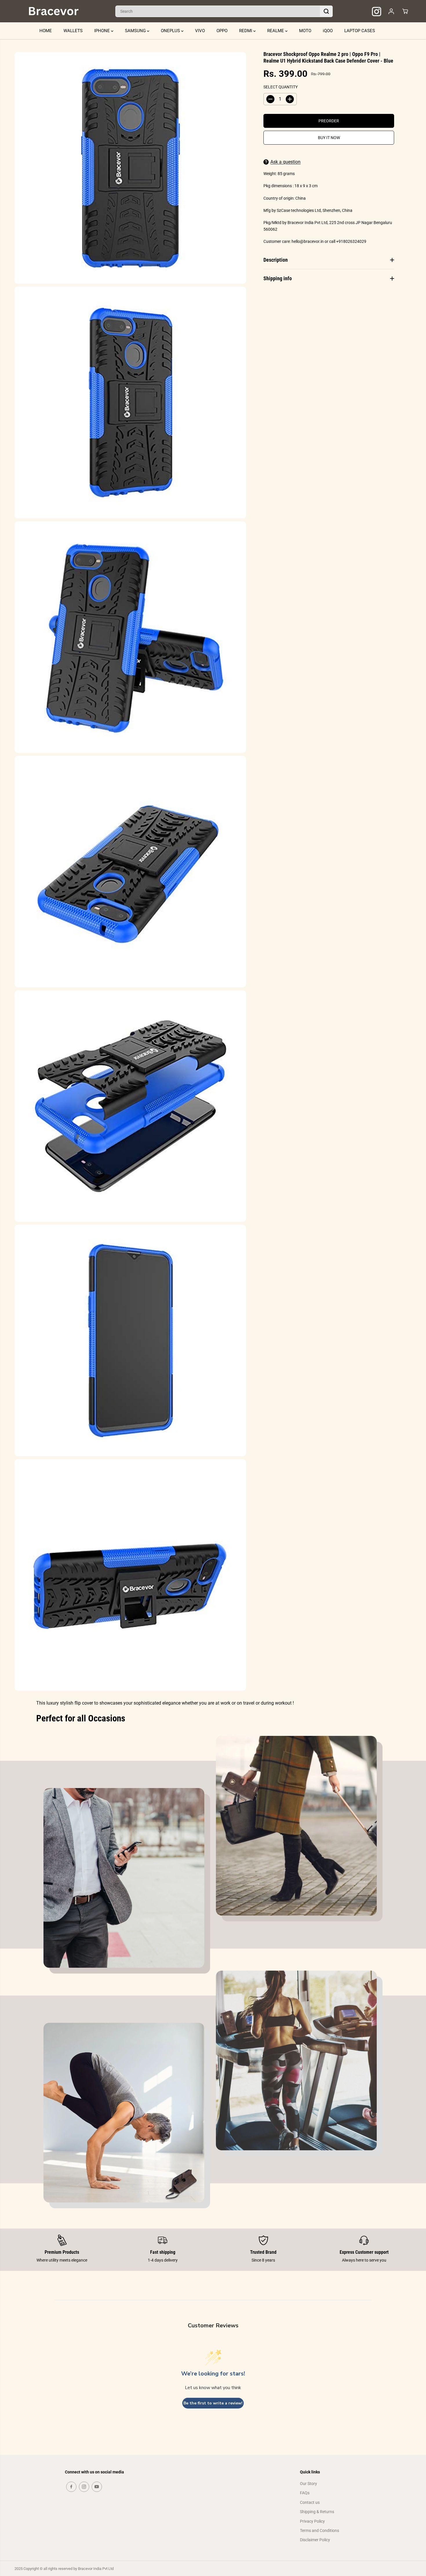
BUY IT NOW (329, 138)
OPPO (222, 31)
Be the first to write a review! (213, 2403)
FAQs (305, 2493)
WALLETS (73, 31)
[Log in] (391, 11)
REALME (276, 31)
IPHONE (103, 31)
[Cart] (405, 11)
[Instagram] (84, 2487)
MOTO (305, 31)
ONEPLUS (171, 31)
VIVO (200, 31)
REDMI (246, 31)
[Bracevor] (54, 11)
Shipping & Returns (317, 2512)
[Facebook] (71, 2487)
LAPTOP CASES (360, 31)
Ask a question (285, 162)
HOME (46, 31)
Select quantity (281, 87)
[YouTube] (97, 2487)
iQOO (328, 31)
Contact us (310, 2502)
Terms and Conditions (319, 2531)
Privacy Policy (312, 2521)
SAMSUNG (136, 31)
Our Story (308, 2484)
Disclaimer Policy (315, 2540)
